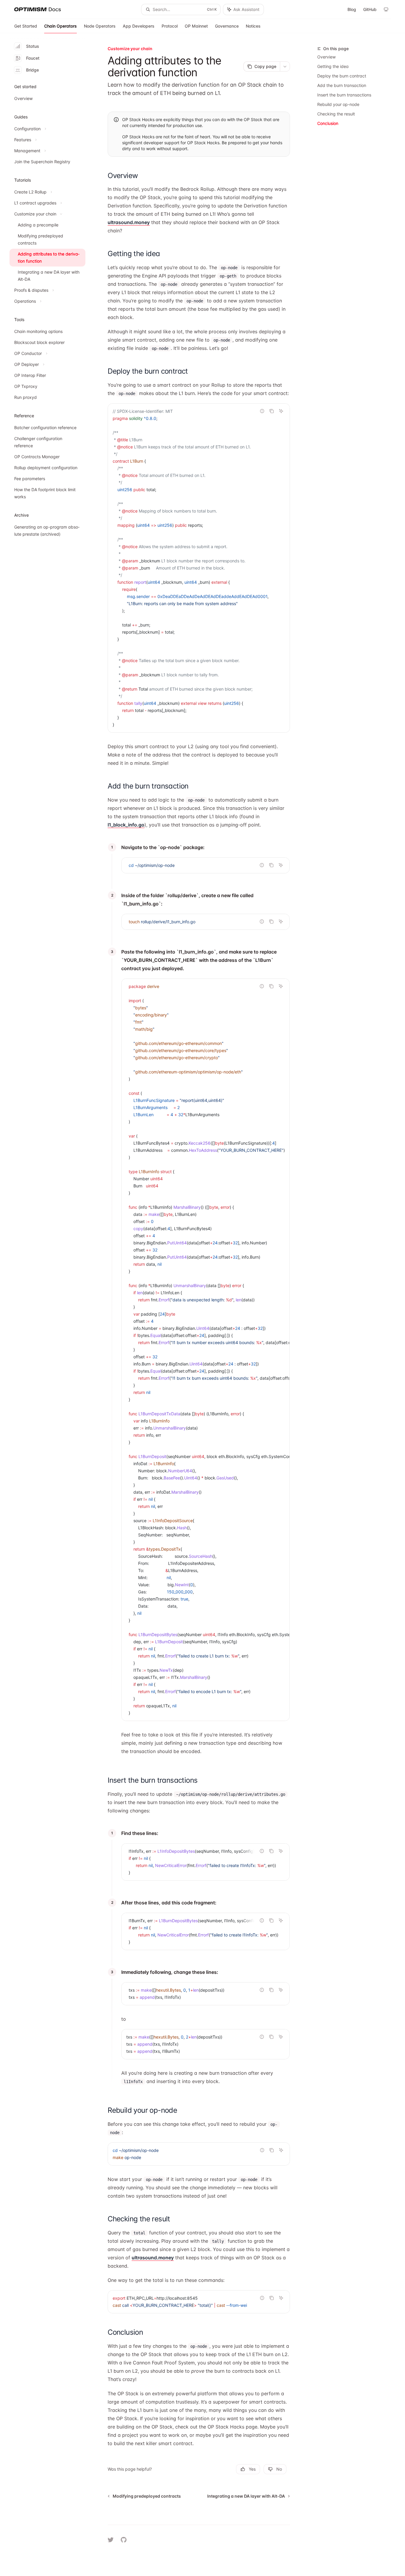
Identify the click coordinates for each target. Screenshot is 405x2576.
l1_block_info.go (126, 825)
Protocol (170, 26)
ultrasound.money (129, 222)
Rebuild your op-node (338, 104)
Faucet (33, 58)
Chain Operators (60, 26)
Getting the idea (333, 66)
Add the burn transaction (342, 85)
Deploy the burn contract (342, 76)
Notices (253, 26)
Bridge (32, 70)
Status (33, 46)
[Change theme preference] (386, 9)
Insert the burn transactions (344, 95)
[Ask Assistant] (281, 411)
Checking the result (336, 114)
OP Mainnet (196, 26)
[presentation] (199, 568)
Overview (326, 57)
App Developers (139, 26)
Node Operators (100, 26)
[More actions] (285, 66)
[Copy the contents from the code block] (272, 411)
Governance (227, 26)
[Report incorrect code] (262, 411)
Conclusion (328, 123)
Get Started (26, 26)
